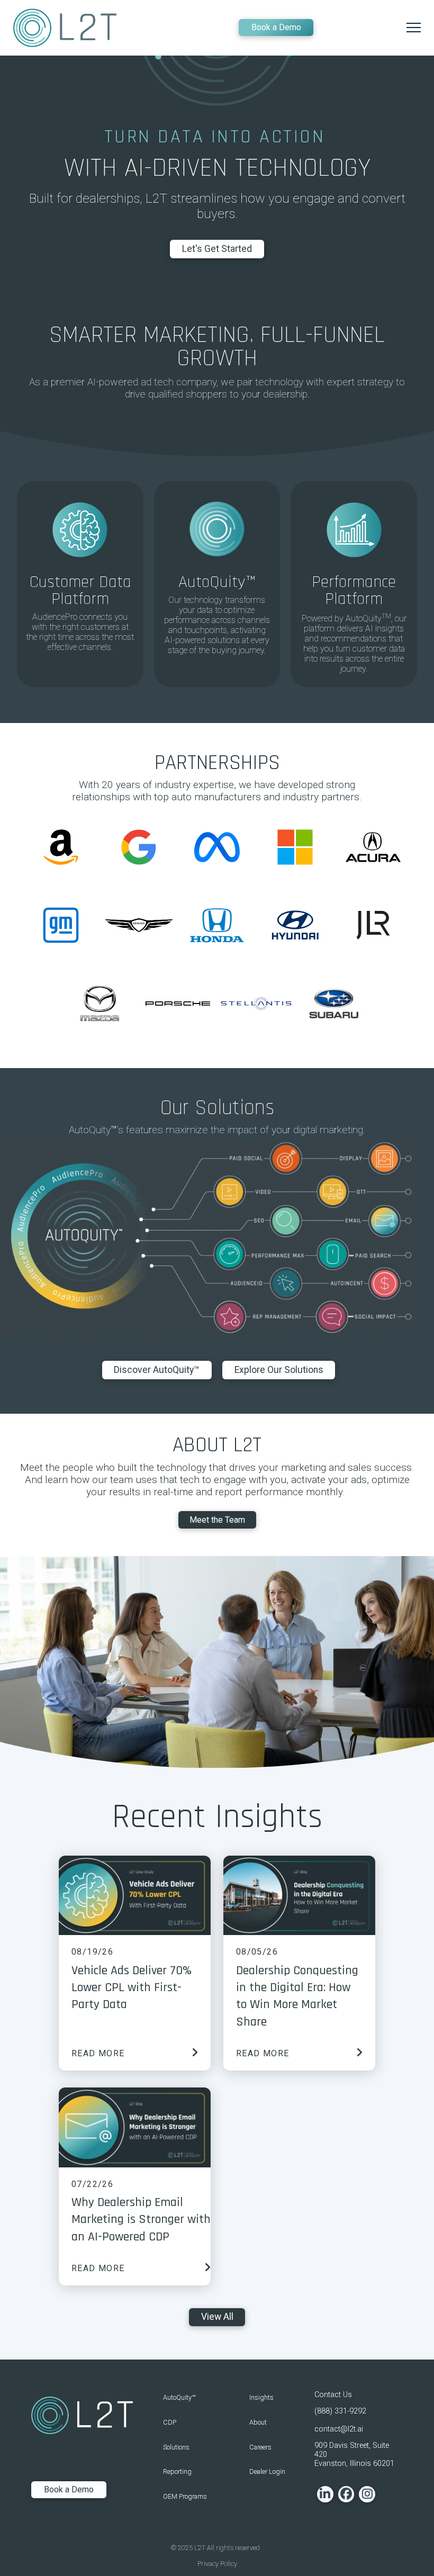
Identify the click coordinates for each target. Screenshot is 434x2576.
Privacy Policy (217, 2564)
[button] (414, 28)
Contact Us (333, 2395)
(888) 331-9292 (340, 2411)
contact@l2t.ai (339, 2429)
